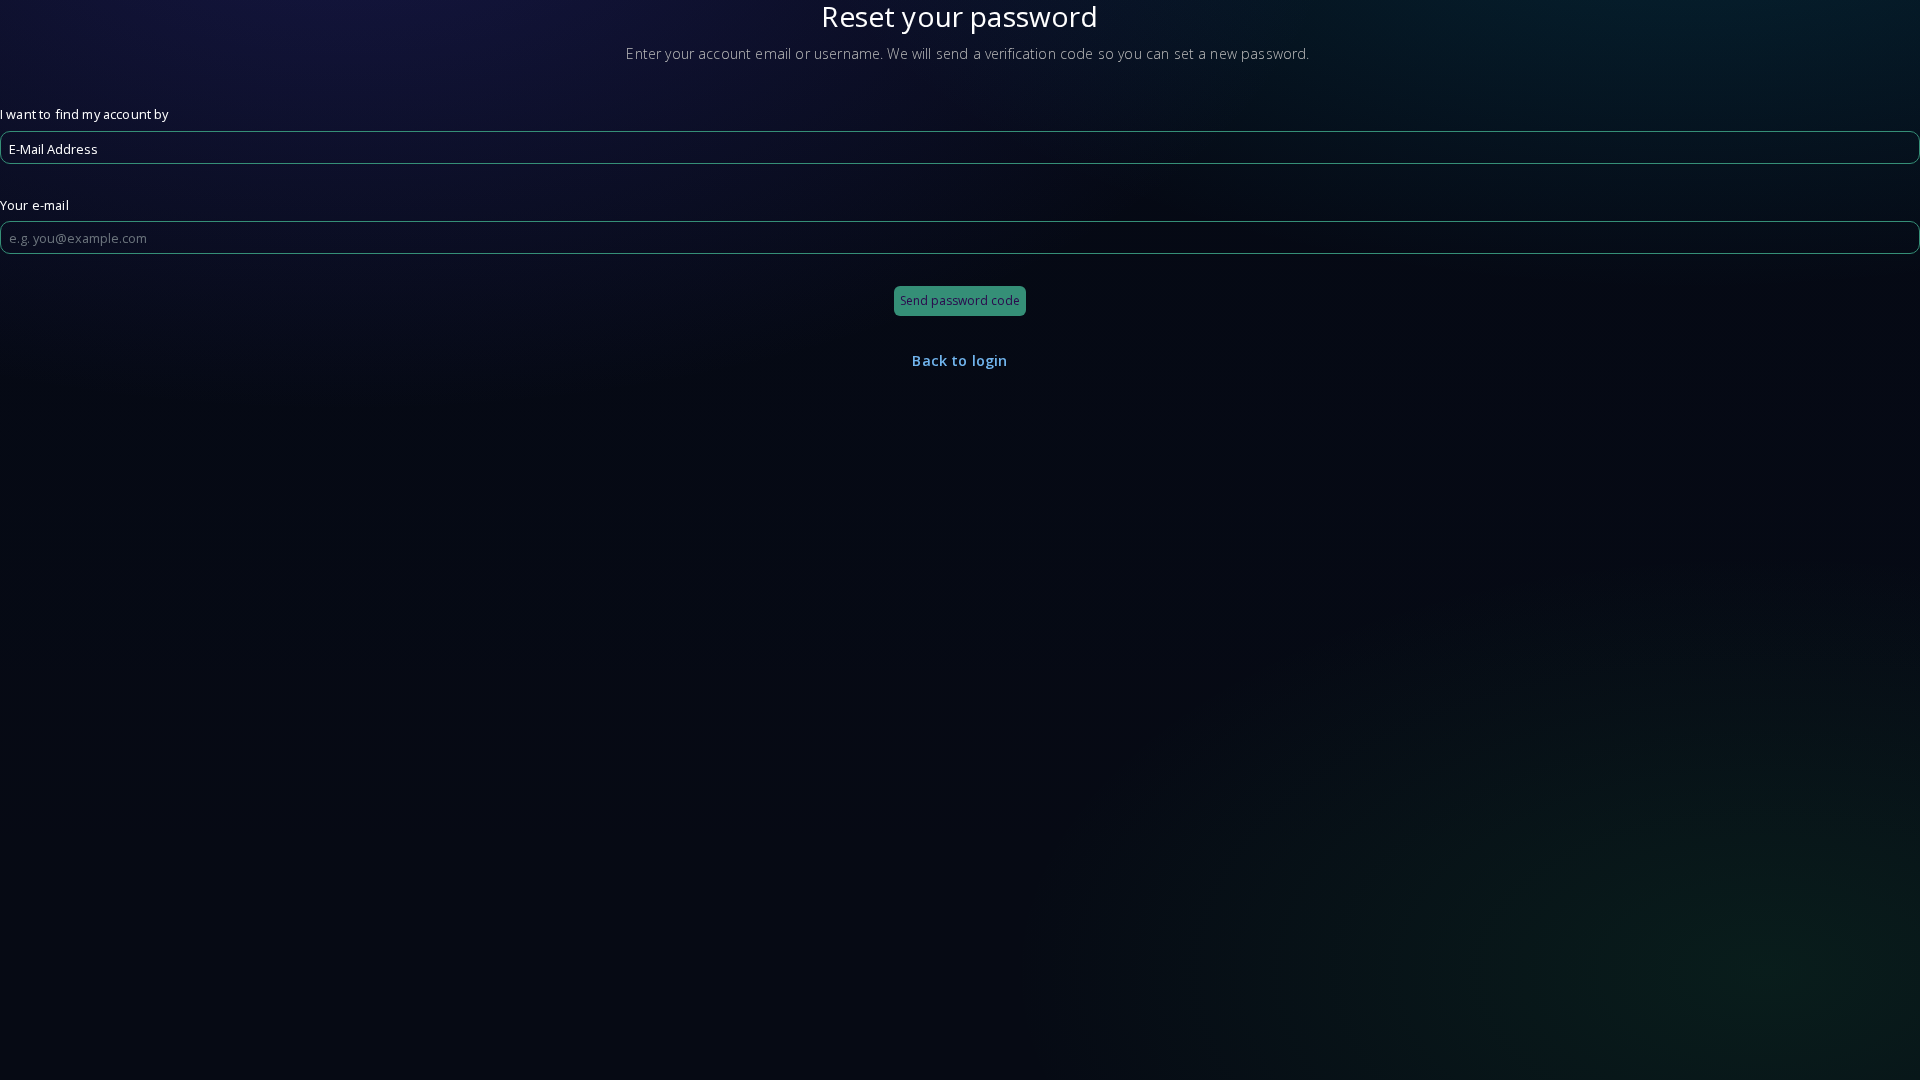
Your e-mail (34, 205)
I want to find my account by (84, 114)
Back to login (959, 360)
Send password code (960, 300)
